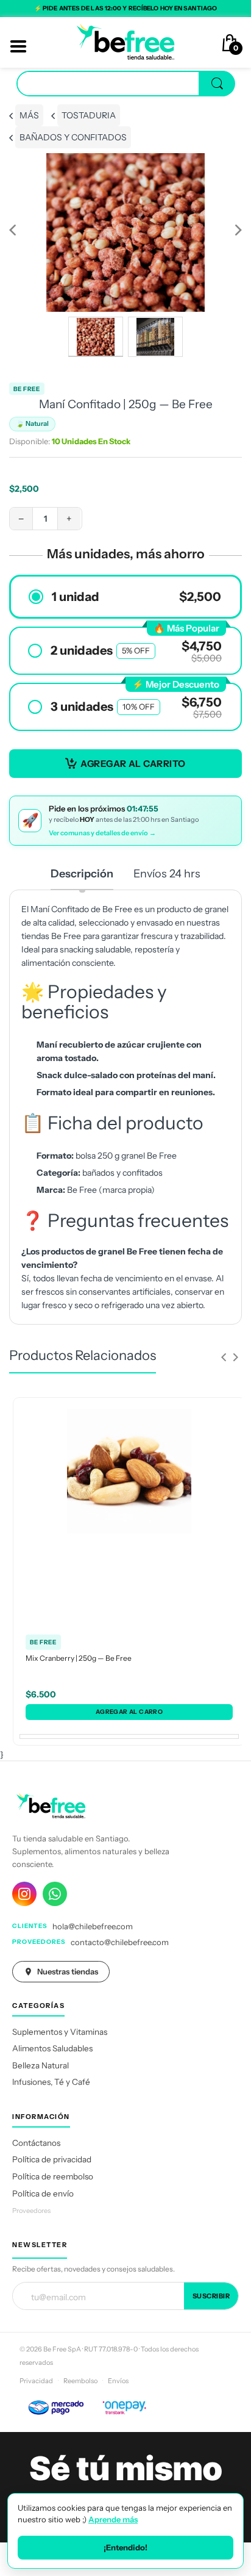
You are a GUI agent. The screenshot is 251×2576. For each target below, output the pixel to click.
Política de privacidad (52, 2159)
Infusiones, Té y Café (51, 2082)
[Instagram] (24, 1894)
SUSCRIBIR (211, 2296)
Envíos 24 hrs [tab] (167, 874)
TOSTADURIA (89, 115)
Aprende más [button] (113, 2519)
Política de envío (43, 2193)
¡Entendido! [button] (125, 2547)
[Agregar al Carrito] (129, 1712)
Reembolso (80, 2381)
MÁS (29, 115)
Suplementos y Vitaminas (60, 2032)
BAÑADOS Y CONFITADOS (73, 137)
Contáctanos (36, 2143)
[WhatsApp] (55, 1894)
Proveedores (31, 2211)
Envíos (118, 2381)
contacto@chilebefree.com (120, 1942)
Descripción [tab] (82, 874)
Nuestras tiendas (68, 1971)
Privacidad (36, 2381)
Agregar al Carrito (133, 764)
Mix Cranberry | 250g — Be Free (79, 1658)
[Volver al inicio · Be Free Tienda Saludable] (125, 41)
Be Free (27, 389)
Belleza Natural (41, 2065)
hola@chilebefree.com (93, 1926)
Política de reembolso (53, 2176)
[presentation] (224, 1357)
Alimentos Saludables (52, 2048)
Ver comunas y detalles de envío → (102, 833)
